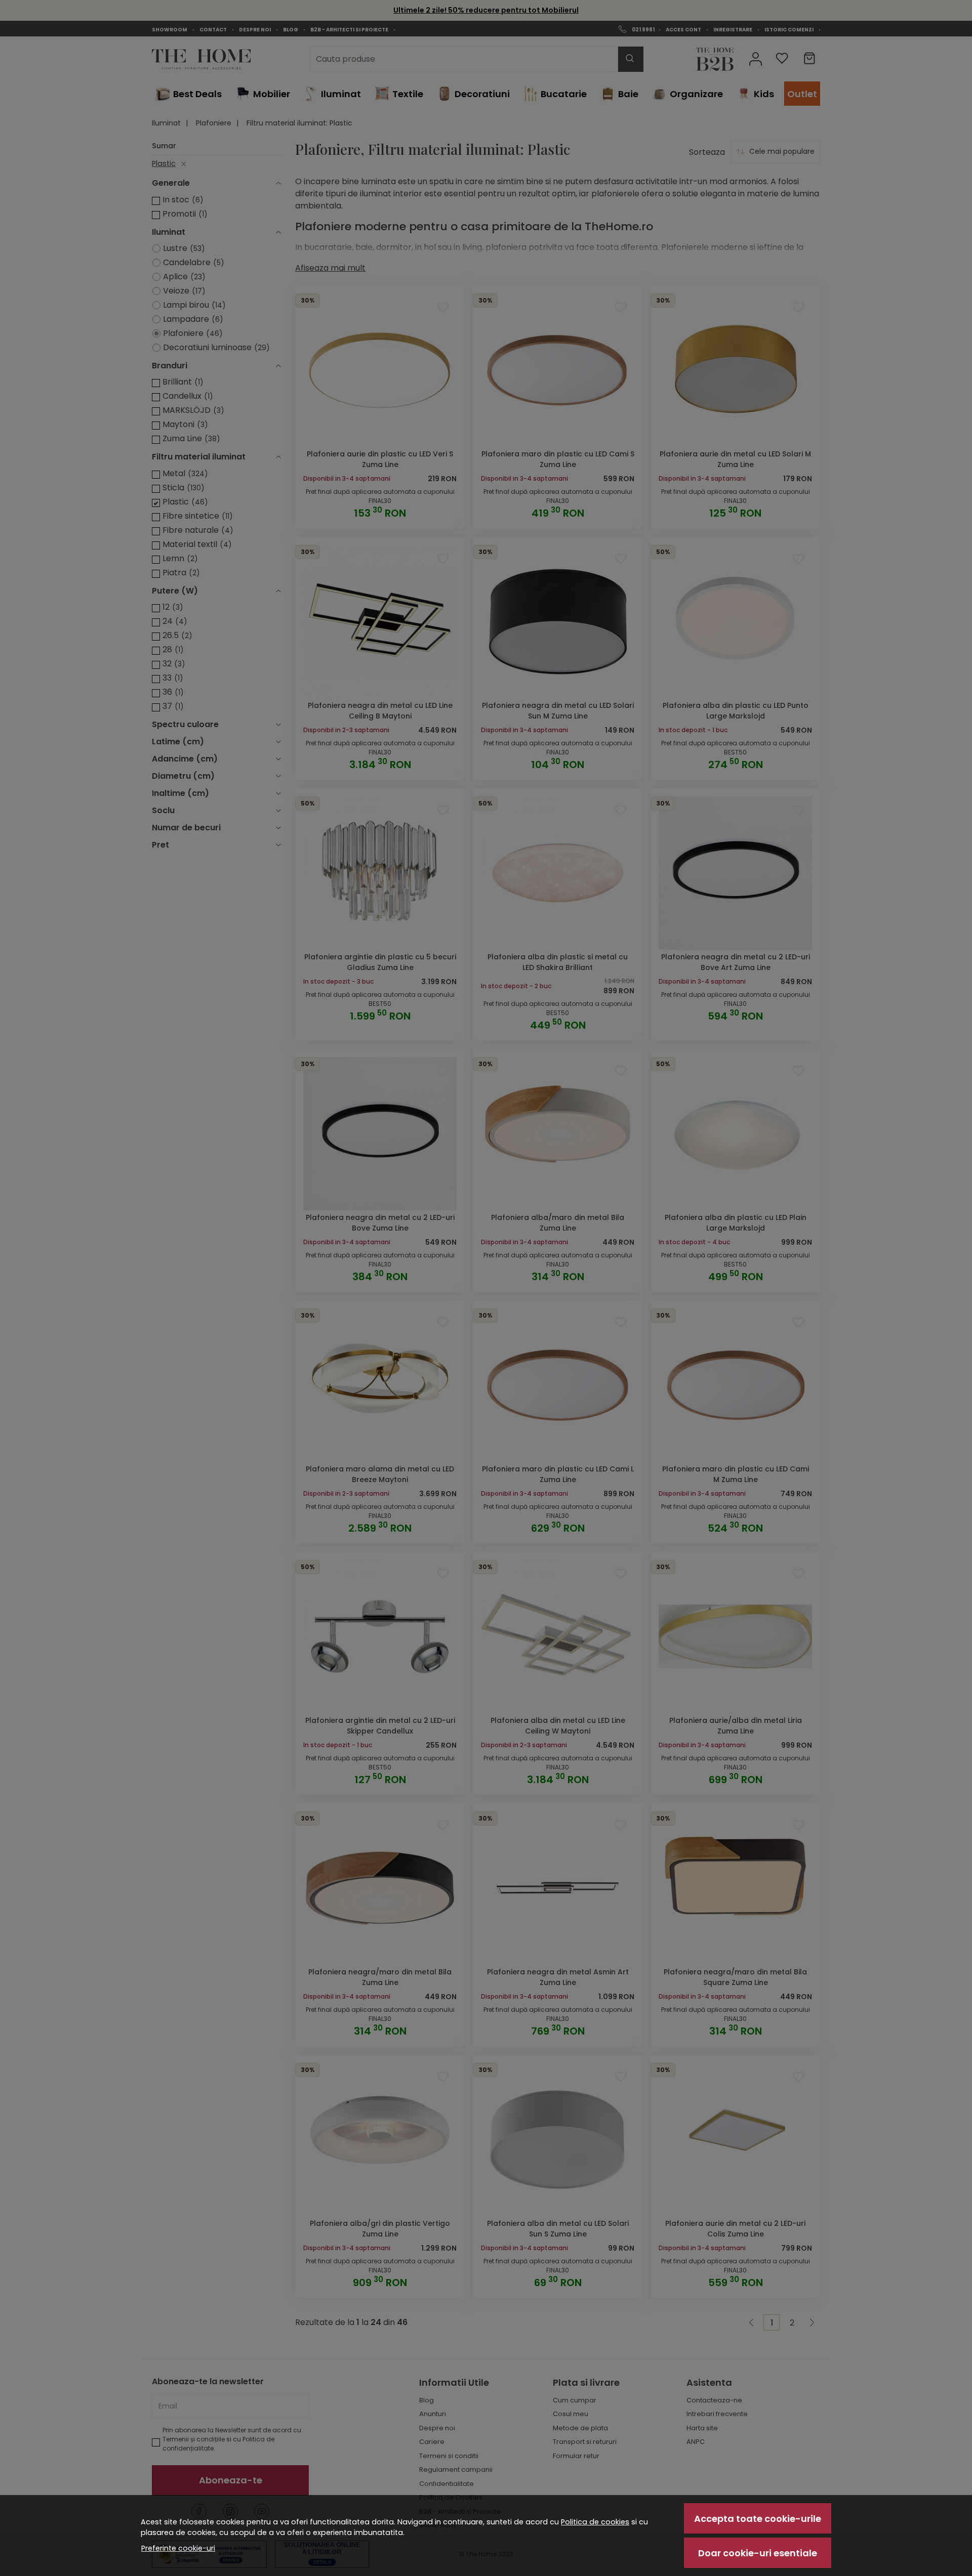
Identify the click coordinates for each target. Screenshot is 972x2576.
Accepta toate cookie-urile (758, 2519)
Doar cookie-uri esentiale (758, 2553)
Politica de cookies (595, 2522)
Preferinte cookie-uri (178, 2548)
